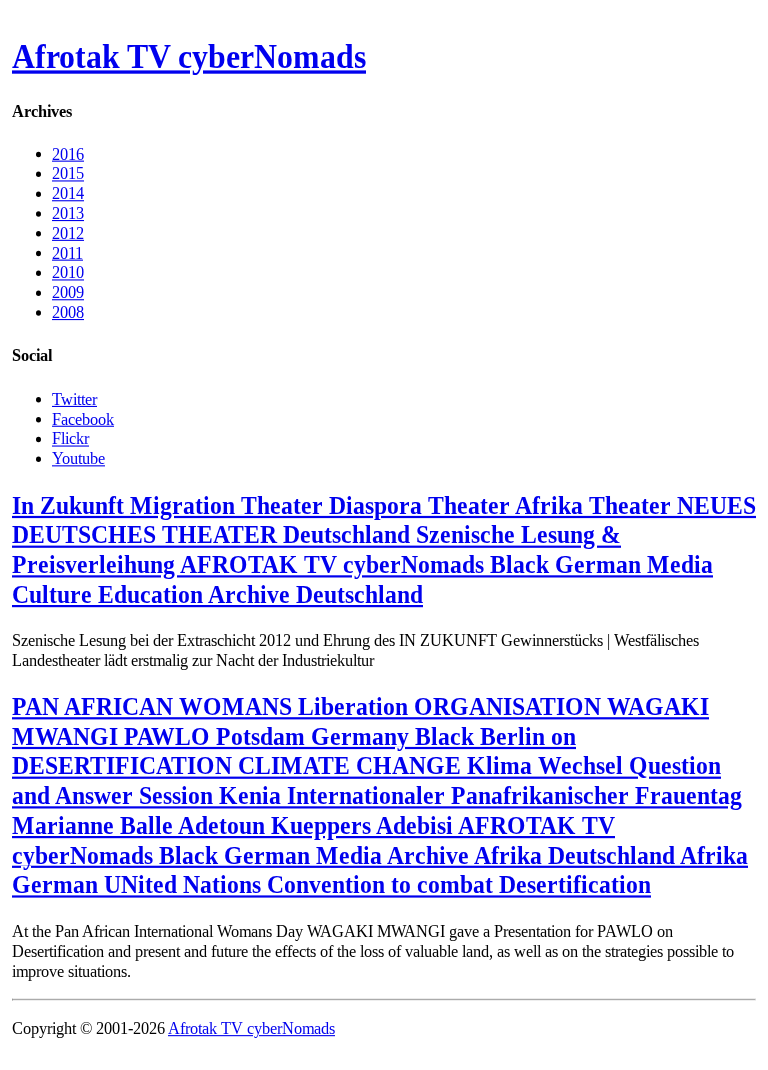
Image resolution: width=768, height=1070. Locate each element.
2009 (68, 292)
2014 (68, 193)
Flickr (70, 438)
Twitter (74, 398)
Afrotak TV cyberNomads (189, 57)
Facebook (83, 418)
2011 (67, 252)
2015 (68, 173)
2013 (68, 213)
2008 (68, 312)
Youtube (78, 457)
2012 (68, 232)
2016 (68, 153)
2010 (68, 272)
